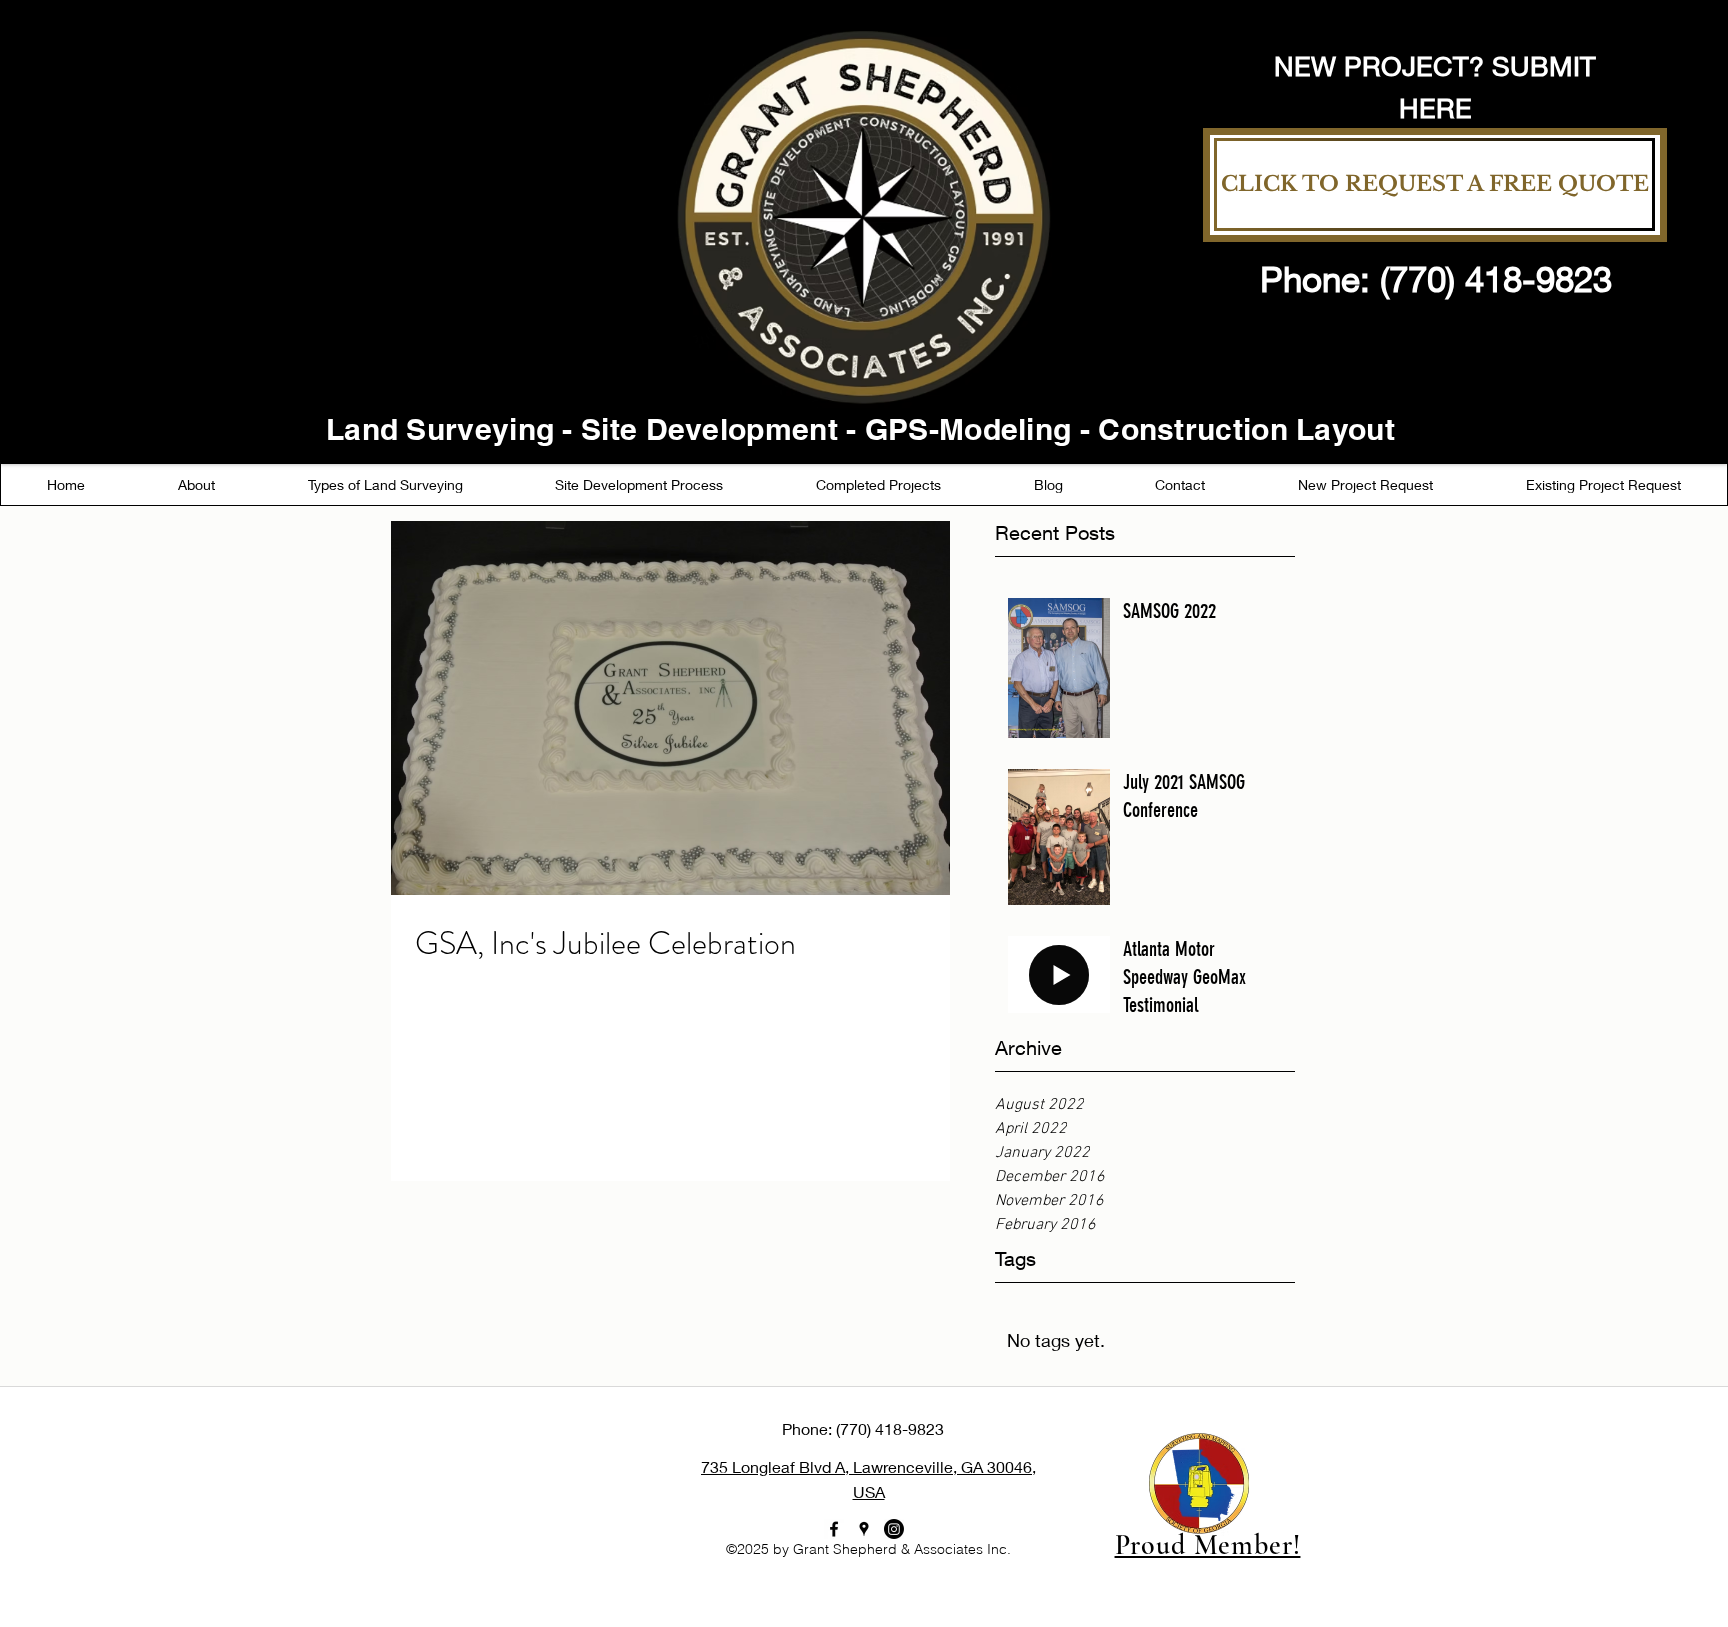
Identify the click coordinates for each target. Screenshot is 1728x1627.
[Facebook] (834, 1529)
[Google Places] (864, 1529)
